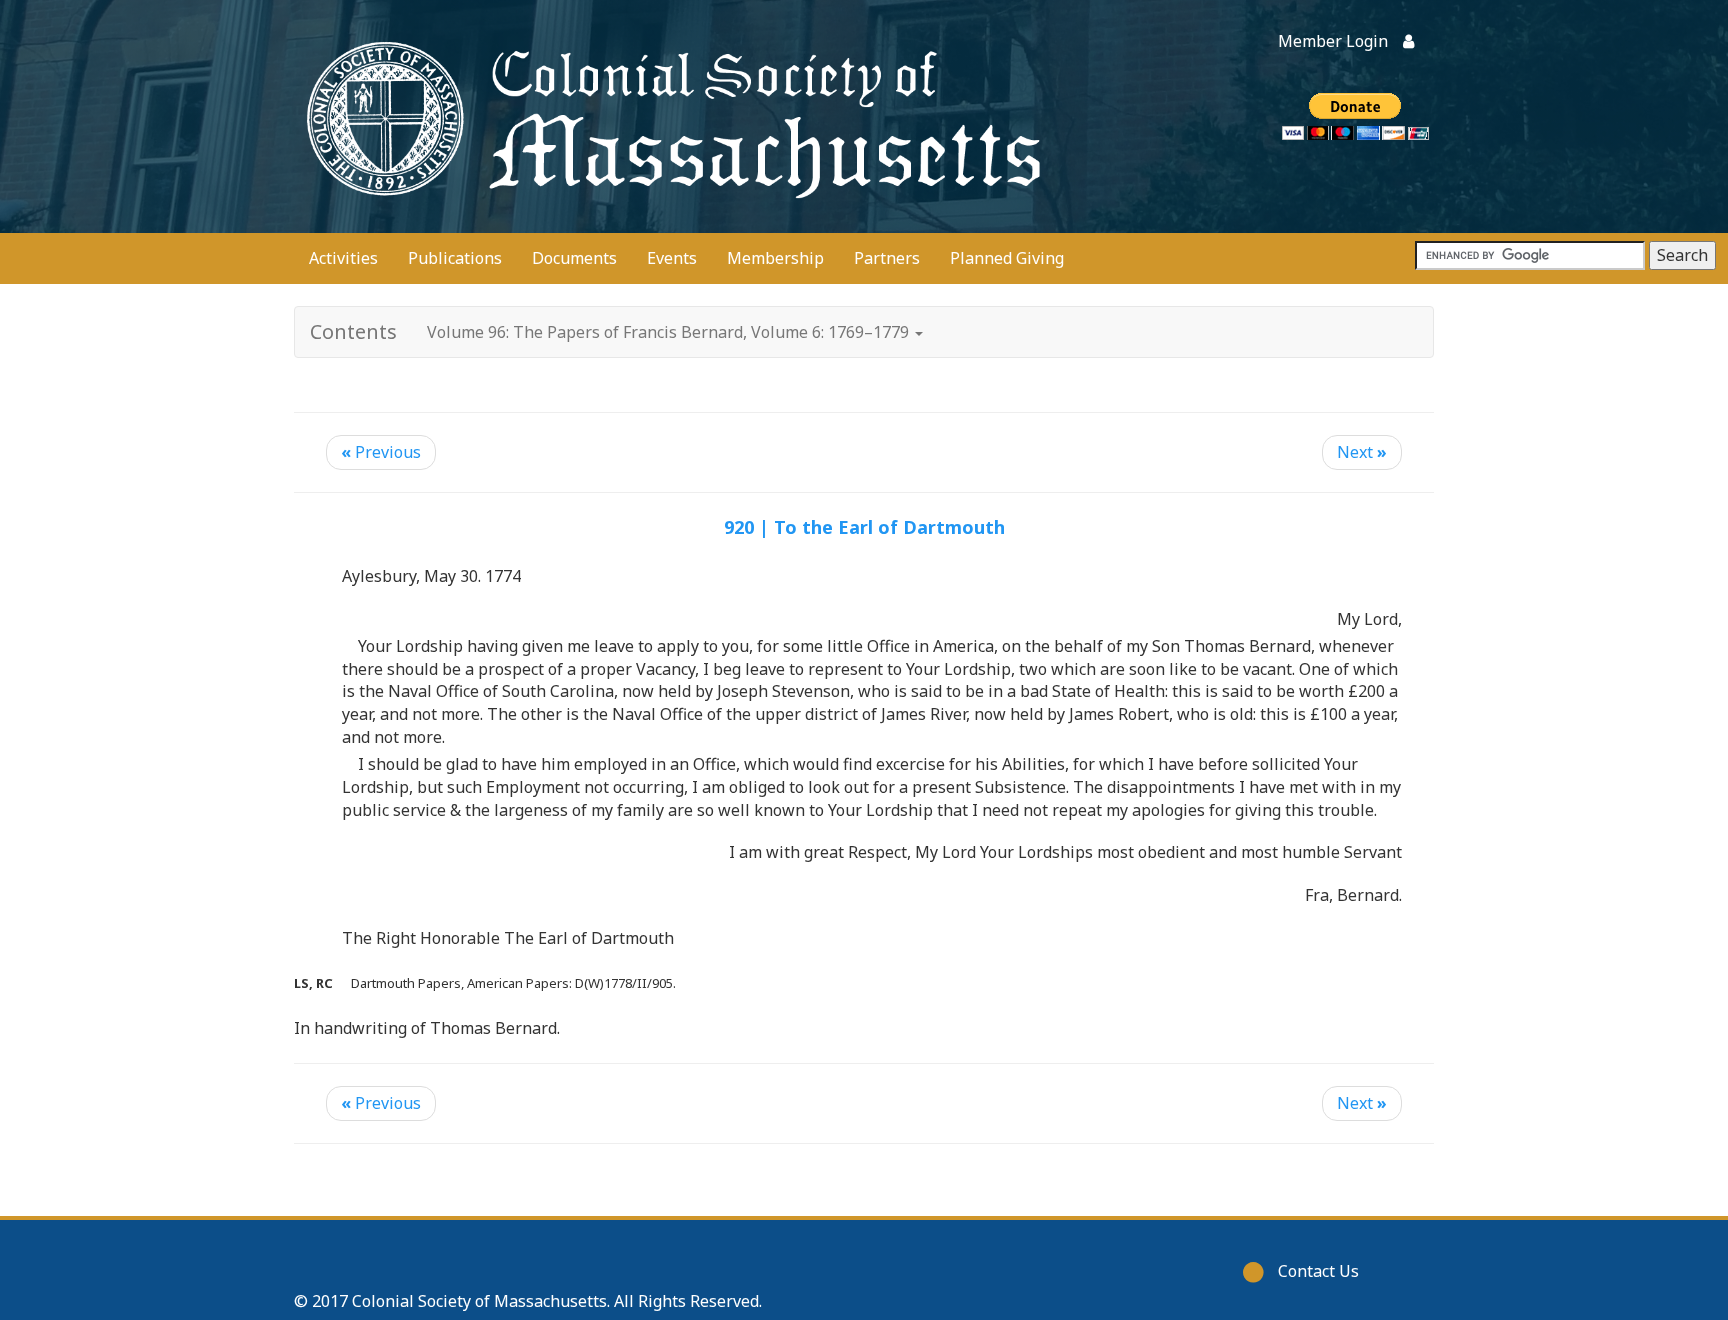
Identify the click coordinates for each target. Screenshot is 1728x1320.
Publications (455, 258)
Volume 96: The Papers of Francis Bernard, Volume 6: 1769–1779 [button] (670, 332)
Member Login (1333, 41)
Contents (353, 331)
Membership (775, 258)
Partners (887, 258)
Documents (574, 258)
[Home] (669, 116)
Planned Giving (1007, 258)
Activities (343, 258)
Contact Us (1318, 1271)
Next (1362, 452)
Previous (381, 452)
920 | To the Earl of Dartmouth (864, 527)
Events (672, 258)
